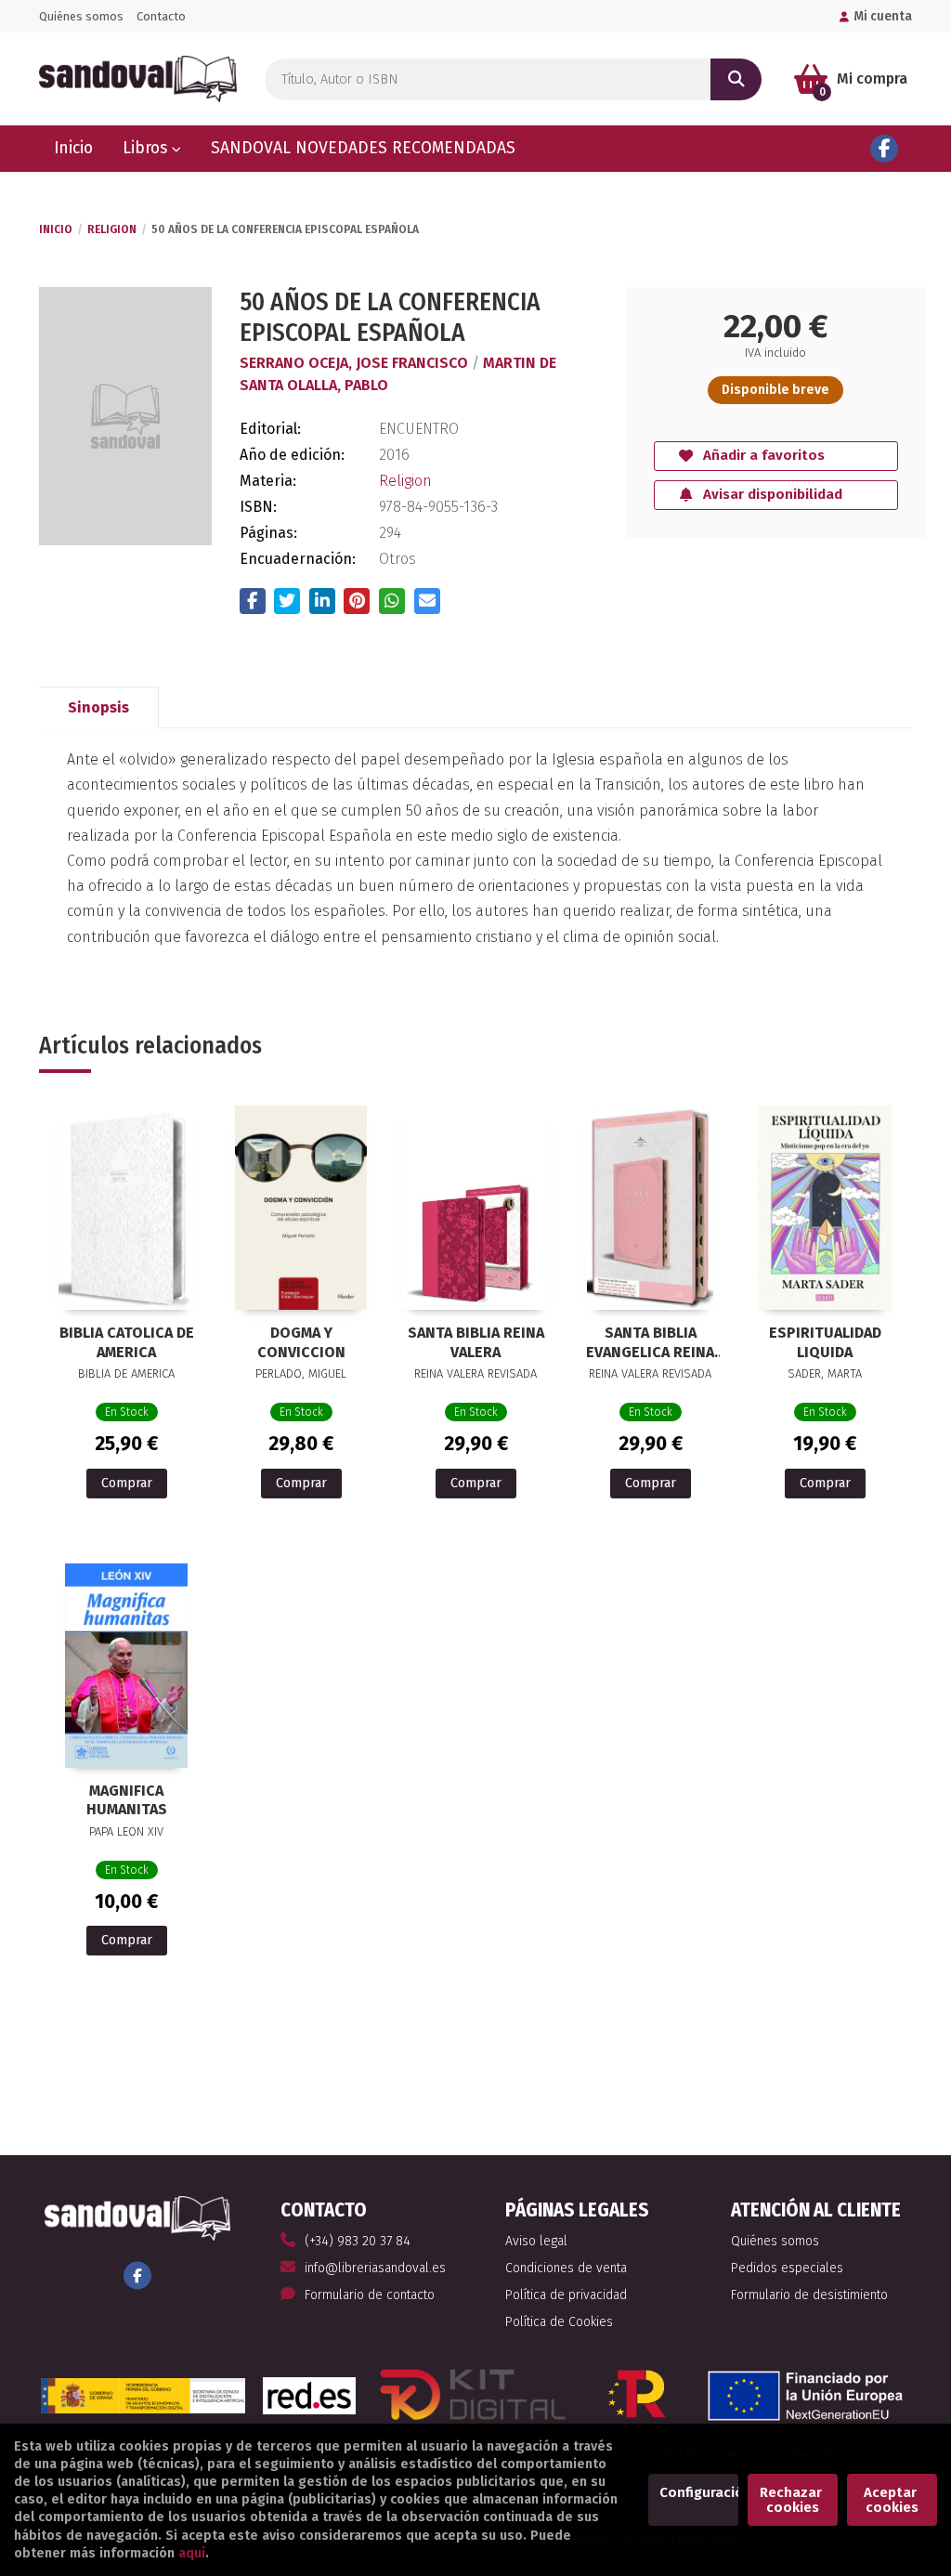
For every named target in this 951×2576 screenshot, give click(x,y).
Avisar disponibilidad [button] (773, 494)
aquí (192, 2553)
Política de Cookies (559, 2322)
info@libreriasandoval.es (375, 2268)
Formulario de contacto (370, 2295)
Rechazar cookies (793, 2500)
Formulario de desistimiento (809, 2295)
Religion (112, 229)
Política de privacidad (566, 2295)
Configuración (699, 2492)
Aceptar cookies (892, 2500)
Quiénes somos (81, 16)
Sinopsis (98, 707)
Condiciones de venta (566, 2268)
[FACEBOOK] (884, 149)
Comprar (127, 1483)
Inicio (56, 229)
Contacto (161, 16)
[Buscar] (736, 79)
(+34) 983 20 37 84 (358, 2241)
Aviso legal (536, 2241)
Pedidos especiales (787, 2268)
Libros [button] (147, 148)
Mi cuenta (883, 16)
